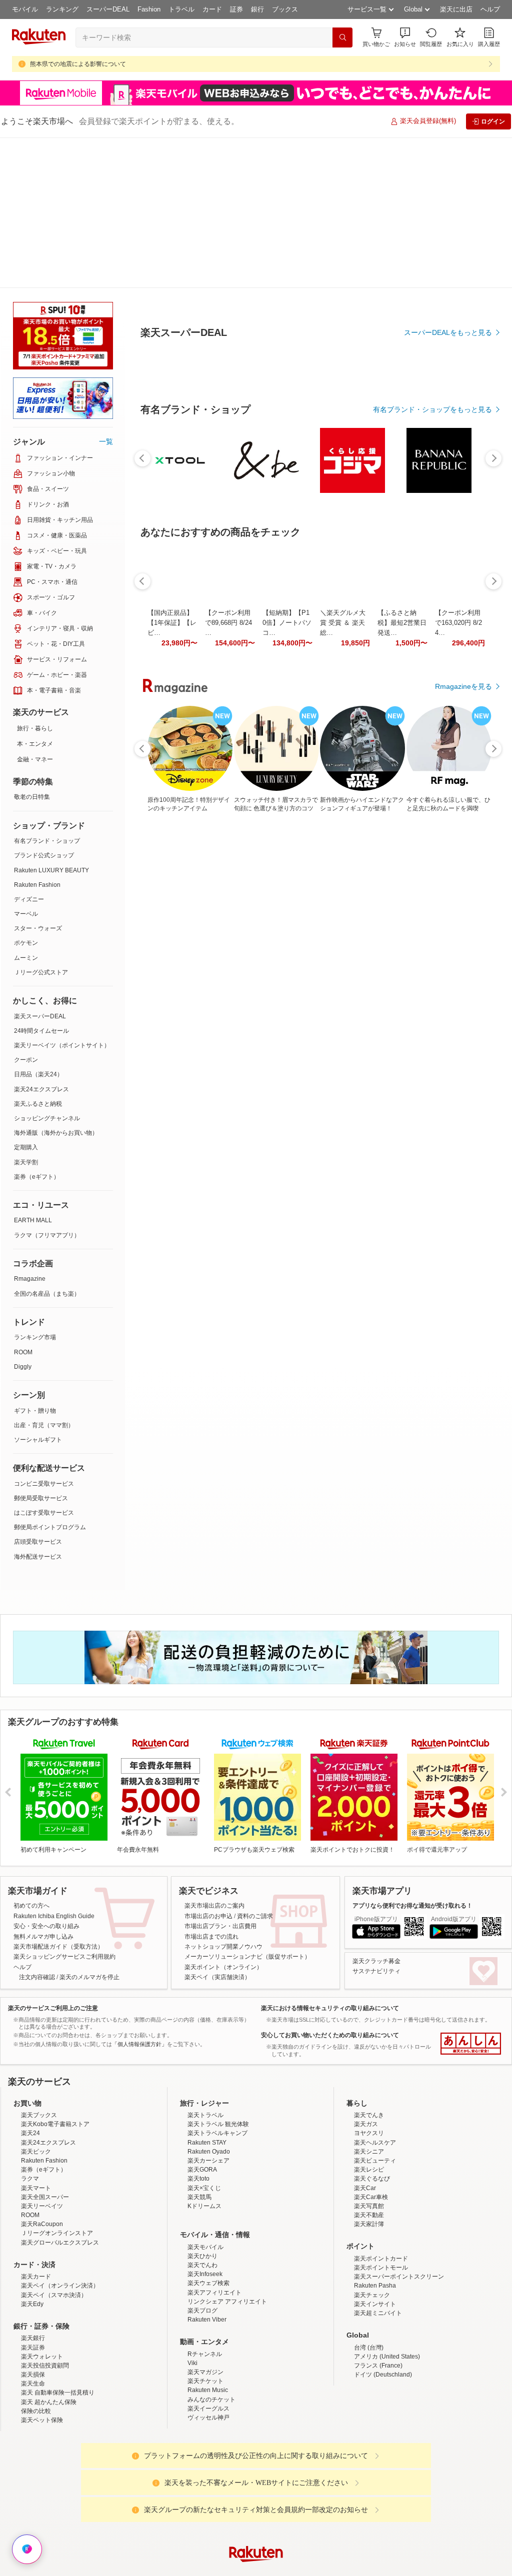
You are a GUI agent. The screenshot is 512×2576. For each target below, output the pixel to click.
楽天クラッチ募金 (376, 1811)
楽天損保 (33, 2224)
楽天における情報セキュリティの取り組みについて (330, 1858)
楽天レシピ (369, 2019)
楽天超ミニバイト (378, 2163)
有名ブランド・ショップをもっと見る (432, 635)
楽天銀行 (33, 2188)
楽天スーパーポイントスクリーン (399, 2126)
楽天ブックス (39, 1965)
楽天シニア (369, 2001)
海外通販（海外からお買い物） (56, 982)
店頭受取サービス (38, 1391)
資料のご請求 (255, 1766)
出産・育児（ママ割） (44, 1275)
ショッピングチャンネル (47, 968)
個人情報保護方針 (387, 2483)
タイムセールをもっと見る (450, 911)
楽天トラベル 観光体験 (218, 1974)
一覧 (106, 291)
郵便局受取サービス (41, 1348)
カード (212, 9)
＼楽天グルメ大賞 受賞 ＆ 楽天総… (343, 848)
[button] (405, 37)
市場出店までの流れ (211, 1786)
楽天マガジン (205, 2222)
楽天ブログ (202, 2160)
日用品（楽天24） (38, 924)
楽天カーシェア (208, 2010)
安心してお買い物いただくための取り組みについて (330, 1885)
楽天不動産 (369, 2065)
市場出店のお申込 (208, 1766)
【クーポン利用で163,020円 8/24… (458, 848)
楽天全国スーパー (45, 2047)
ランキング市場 (35, 1187)
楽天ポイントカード (381, 2108)
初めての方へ (31, 1755)
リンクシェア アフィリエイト (227, 2151)
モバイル (25, 9)
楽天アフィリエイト (214, 2142)
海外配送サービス (38, 1406)
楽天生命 (33, 2233)
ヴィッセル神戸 (208, 2267)
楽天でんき (369, 1965)
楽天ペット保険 (42, 2270)
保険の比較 (36, 2261)
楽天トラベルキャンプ (217, 1983)
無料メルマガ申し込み (43, 1786)
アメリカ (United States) (387, 2206)
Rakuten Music (208, 2240)
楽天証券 (33, 2197)
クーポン (26, 909)
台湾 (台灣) (369, 2197)
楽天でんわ (202, 2115)
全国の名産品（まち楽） (47, 1143)
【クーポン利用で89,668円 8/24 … (228, 848)
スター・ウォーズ (38, 778)
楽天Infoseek (205, 2124)
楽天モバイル (205, 2097)
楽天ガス (366, 1974)
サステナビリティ (376, 1821)
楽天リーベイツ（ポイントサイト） (62, 895)
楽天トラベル (205, 1965)
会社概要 (112, 2483)
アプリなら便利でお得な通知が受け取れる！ (412, 1755)
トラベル (181, 9)
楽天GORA (202, 2019)
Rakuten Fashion (37, 734)
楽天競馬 (199, 2047)
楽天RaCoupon (42, 2074)
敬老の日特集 (32, 646)
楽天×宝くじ (204, 2038)
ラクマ (30, 2028)
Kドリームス (204, 2056)
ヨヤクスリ (369, 1983)
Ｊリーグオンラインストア (57, 2083)
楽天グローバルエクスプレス (60, 2092)
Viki (192, 2213)
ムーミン (26, 807)
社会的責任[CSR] (258, 2483)
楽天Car (365, 2038)
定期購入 (26, 997)
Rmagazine (30, 1128)
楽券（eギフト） (37, 1026)
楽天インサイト (375, 2154)
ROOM (23, 1202)
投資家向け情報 (153, 2483)
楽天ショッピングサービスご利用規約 (64, 1806)
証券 (236, 9)
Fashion (149, 9)
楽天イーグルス (208, 2258)
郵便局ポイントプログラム (50, 1377)
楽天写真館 (369, 2056)
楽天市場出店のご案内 (214, 1755)
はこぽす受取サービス (44, 1362)
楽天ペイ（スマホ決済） (54, 2145)
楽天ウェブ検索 (208, 2133)
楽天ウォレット (42, 2206)
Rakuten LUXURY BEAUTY (51, 720)
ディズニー (29, 749)
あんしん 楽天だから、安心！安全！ (471, 1893)
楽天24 (30, 1983)
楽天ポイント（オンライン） (223, 1817)
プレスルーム (306, 2483)
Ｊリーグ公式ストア (41, 822)
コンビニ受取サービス (44, 1333)
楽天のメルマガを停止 (89, 1827)
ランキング (62, 9)
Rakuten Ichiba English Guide (54, 1766)
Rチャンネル (205, 2204)
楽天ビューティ (375, 2010)
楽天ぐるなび (372, 2028)
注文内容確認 (37, 1827)
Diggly (23, 1216)
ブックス (285, 9)
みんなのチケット (211, 2249)
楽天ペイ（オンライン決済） (60, 2135)
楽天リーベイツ (42, 2056)
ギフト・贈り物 (35, 1260)
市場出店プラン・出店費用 (220, 1776)
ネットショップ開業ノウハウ (223, 1796)
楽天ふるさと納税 (38, 953)
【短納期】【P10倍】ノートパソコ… (287, 848)
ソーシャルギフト (38, 1289)
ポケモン (26, 792)
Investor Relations (201, 2483)
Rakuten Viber (207, 2169)
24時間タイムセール (41, 880)
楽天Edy (32, 2154)
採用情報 (344, 2483)
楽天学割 (26, 1012)
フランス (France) (378, 2215)
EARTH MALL (33, 1070)
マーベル (26, 763)
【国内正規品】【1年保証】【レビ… (172, 848)
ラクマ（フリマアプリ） (47, 1085)
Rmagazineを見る (463, 1196)
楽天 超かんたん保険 (49, 2252)
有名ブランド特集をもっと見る (443, 1065)
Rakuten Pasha (375, 2135)
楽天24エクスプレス (41, 939)
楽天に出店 (456, 9)
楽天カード (36, 2126)
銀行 (257, 9)
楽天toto (198, 2028)
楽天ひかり (202, 2106)
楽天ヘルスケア (375, 1992)
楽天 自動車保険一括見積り (58, 2242)
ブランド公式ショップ (44, 705)
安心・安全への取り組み (46, 1776)
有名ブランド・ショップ (47, 690)
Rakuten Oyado (209, 2001)
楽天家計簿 (369, 2074)
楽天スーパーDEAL (40, 866)
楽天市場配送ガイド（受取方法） (58, 1796)
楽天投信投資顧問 (45, 2215)
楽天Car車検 (371, 2047)
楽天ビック (36, 2001)
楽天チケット (205, 2231)
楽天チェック (372, 2145)
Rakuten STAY (207, 1992)
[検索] (342, 37)
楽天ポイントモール (381, 2117)
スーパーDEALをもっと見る (448, 283)
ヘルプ (490, 9)
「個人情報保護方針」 (139, 1894)
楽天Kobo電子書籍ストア (55, 1974)
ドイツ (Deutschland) (383, 2224)
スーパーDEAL (108, 9)
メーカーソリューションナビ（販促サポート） (247, 1806)
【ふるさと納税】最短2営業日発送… (402, 848)
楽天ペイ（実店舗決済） (217, 1827)
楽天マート (36, 2038)
